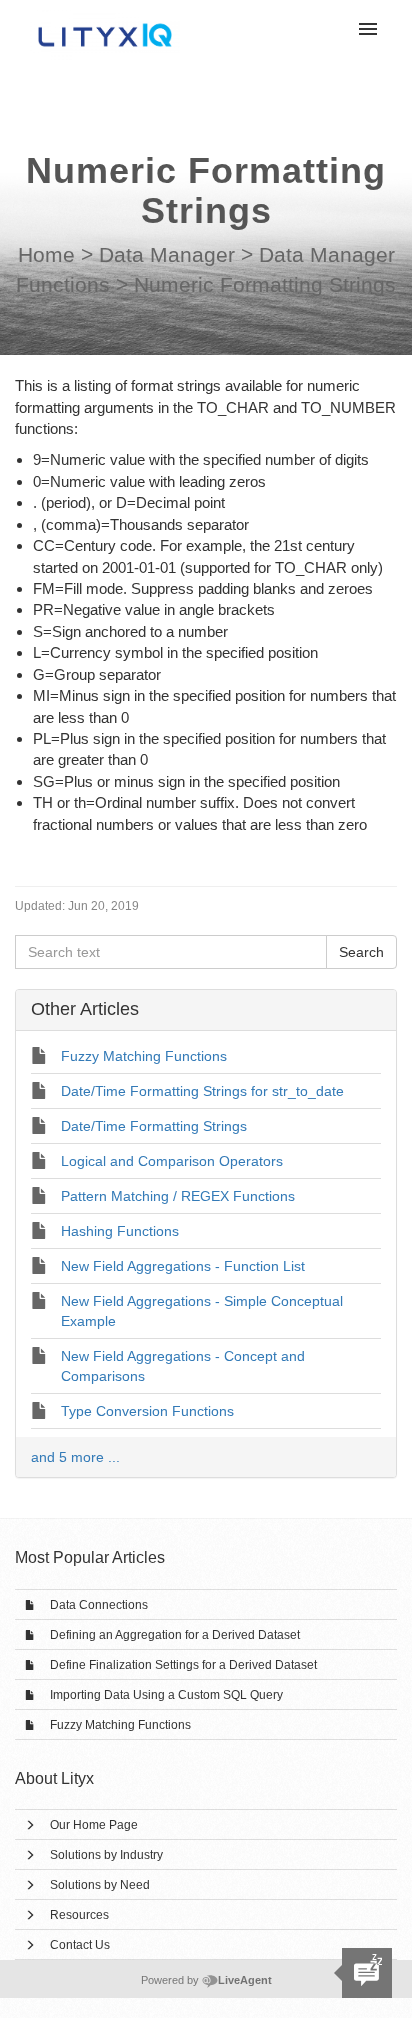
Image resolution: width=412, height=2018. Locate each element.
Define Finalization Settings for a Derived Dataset (183, 1665)
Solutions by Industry (106, 1855)
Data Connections (99, 1605)
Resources (79, 1915)
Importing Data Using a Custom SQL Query (166, 1695)
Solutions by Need (100, 1885)
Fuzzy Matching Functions (120, 1725)
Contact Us (80, 1945)
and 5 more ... (75, 1457)
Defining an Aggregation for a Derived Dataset (175, 1635)
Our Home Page (94, 1825)
